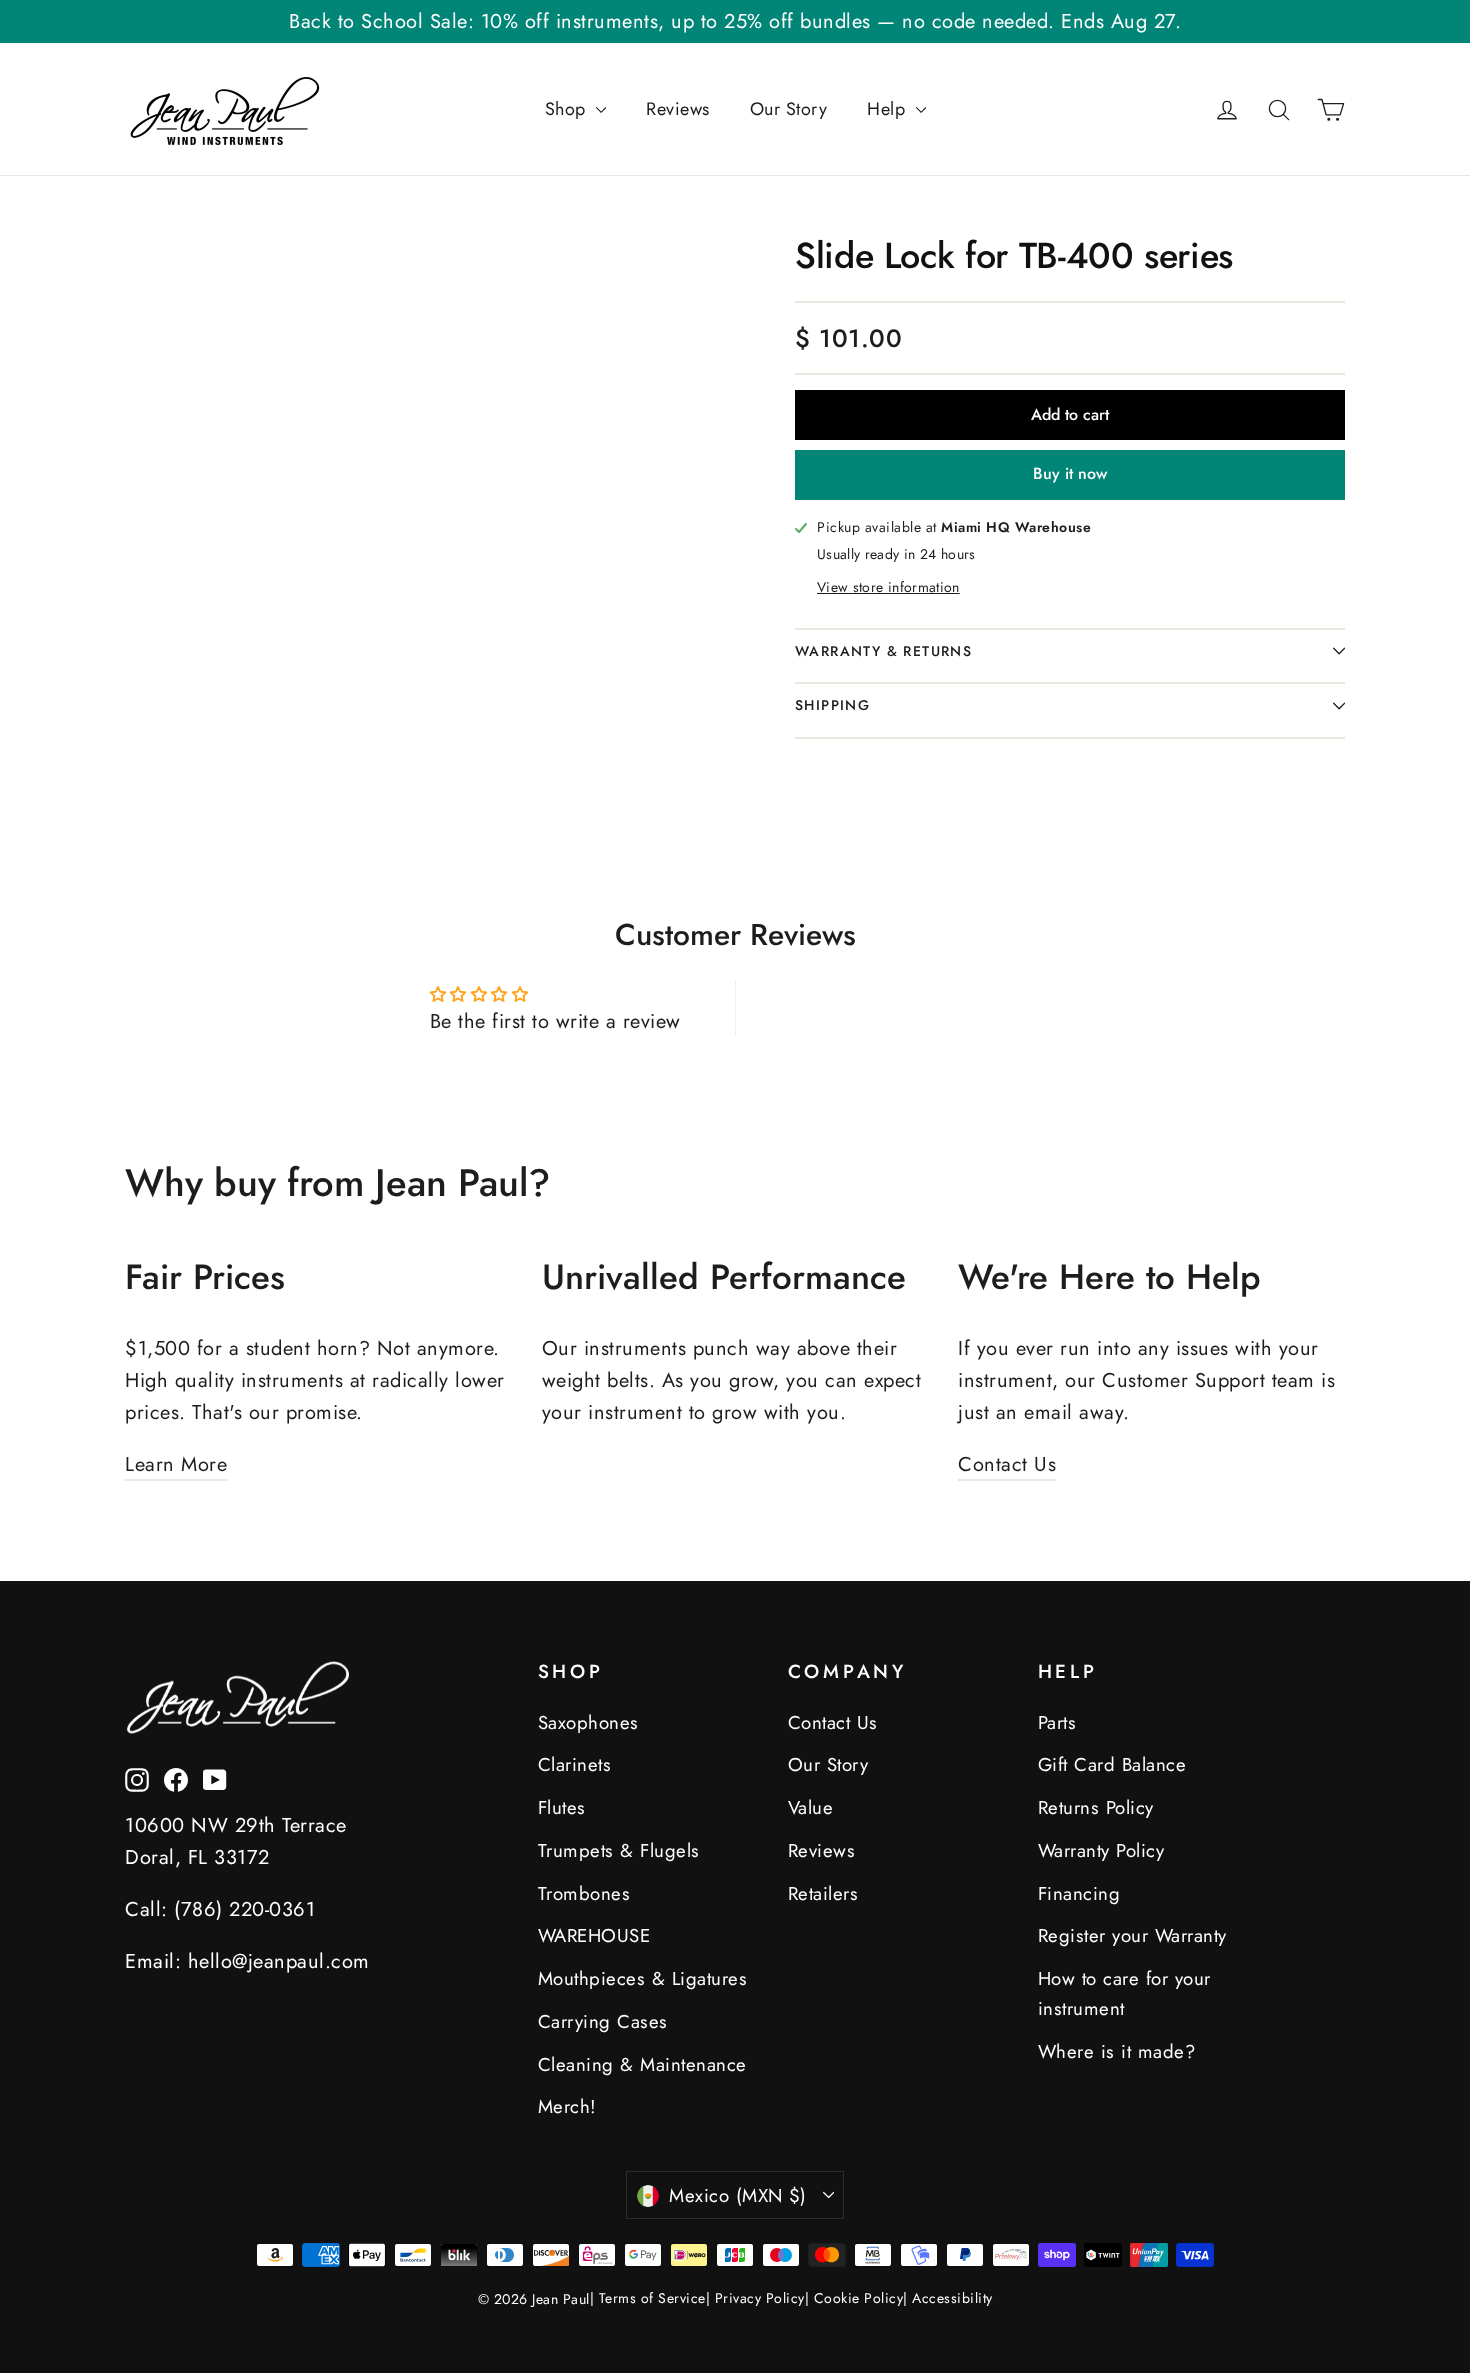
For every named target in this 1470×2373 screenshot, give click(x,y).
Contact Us (1007, 1464)
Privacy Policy (760, 2298)
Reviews (678, 109)
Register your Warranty (1132, 1935)
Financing (1079, 1893)
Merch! (567, 2106)
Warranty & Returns (883, 651)
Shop (568, 109)
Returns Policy (1096, 1807)
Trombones (584, 1893)
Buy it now (1070, 473)
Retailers (823, 1893)
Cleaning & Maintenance (642, 2064)
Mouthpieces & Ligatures (643, 1978)
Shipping (832, 705)
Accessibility (952, 2298)
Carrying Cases (603, 2021)
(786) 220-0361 (244, 1909)
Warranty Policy (1101, 1850)
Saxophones (588, 1722)
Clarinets (575, 1764)
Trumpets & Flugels (619, 1850)
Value (811, 1807)
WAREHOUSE (594, 1935)
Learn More (176, 1464)
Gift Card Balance (1112, 1764)
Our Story (789, 109)
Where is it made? (1117, 2051)
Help (889, 109)
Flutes (562, 1807)
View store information (888, 587)
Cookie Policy (859, 2298)
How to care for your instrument (1124, 1993)
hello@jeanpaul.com (279, 1961)
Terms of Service (652, 2298)
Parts (1057, 1722)
